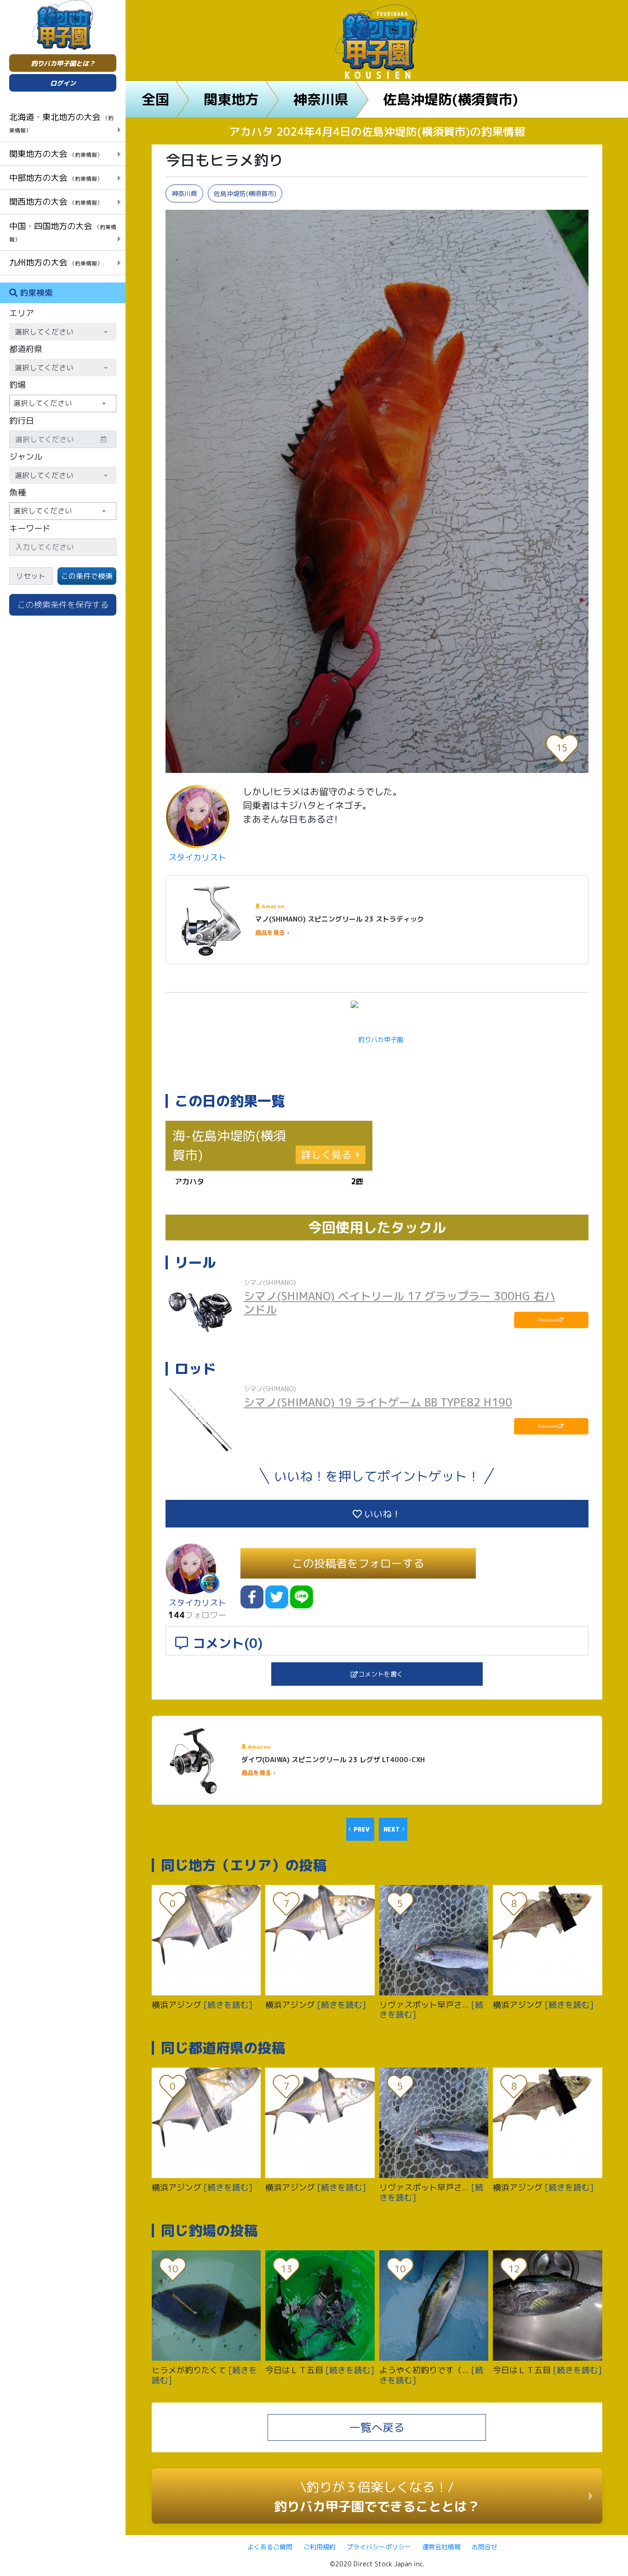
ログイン (63, 83)
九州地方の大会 (56, 262)
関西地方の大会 (56, 202)
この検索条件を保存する (63, 605)
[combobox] (63, 403)
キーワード (30, 528)
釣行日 (22, 421)
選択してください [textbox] (43, 403)
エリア (22, 313)
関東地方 (231, 99)
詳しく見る (326, 1155)
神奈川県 (321, 99)
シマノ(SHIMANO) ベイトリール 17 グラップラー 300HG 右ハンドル (400, 1303)
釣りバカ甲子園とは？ (63, 63)
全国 (155, 99)
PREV (362, 1829)
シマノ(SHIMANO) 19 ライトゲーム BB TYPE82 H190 (378, 1402)
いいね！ (381, 1514)
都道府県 (26, 349)
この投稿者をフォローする (358, 1563)
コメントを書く (381, 1674)
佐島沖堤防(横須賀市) (451, 99)
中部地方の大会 (56, 178)
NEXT (392, 1829)
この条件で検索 (87, 576)
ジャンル (26, 457)
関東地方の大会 (56, 154)
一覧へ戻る (377, 2427)
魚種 (17, 493)
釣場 (17, 385)
